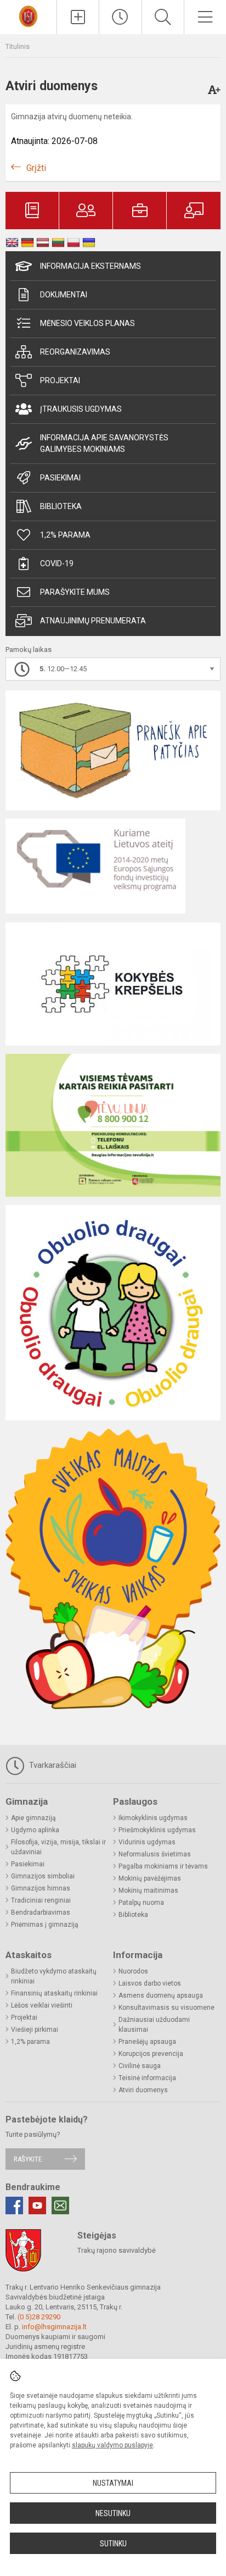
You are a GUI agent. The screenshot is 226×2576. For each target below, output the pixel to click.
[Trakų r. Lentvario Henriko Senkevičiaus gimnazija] (28, 16)
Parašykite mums (75, 592)
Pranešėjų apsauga (147, 2042)
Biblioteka (61, 506)
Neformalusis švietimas (155, 1854)
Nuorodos (133, 1971)
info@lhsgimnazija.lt (54, 2327)
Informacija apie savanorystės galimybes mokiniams (104, 443)
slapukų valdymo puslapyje (112, 2445)
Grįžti (36, 168)
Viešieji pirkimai (35, 2030)
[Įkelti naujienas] (78, 17)
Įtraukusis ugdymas (81, 409)
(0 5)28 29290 (39, 2317)
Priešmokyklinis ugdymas (157, 1830)
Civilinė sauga (140, 2066)
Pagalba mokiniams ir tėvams (163, 1866)
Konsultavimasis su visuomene (166, 2008)
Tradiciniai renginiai (41, 1900)
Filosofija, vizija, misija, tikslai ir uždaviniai (58, 1847)
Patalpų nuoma (141, 1903)
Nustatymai (113, 2483)
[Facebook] (14, 2205)
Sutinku (113, 2544)
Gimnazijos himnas (41, 1888)
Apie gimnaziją (33, 1818)
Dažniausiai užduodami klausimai (154, 2025)
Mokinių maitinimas (148, 1890)
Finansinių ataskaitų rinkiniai (54, 1993)
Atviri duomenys (143, 2090)
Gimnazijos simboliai (43, 1876)
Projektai (60, 380)
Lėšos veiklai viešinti (42, 2005)
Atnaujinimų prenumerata (93, 621)
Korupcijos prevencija (151, 2054)
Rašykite (28, 2159)
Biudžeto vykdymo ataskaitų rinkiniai (54, 1976)
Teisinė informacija (147, 2078)
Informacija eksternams (91, 266)
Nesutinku (113, 2513)
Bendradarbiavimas (41, 1912)
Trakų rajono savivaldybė (117, 2250)
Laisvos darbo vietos (150, 1983)
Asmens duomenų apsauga (161, 1995)
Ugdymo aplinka (35, 1830)
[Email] (60, 2205)
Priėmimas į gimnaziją (45, 1925)
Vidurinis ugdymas (147, 1842)
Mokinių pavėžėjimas (150, 1878)
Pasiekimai (60, 478)
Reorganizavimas (75, 352)
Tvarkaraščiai (52, 1765)
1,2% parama (65, 535)
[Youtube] (37, 2205)
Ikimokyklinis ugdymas (153, 1818)
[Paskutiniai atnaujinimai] (120, 17)
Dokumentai (64, 295)
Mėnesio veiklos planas (87, 323)
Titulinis (18, 46)
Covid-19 (57, 563)
